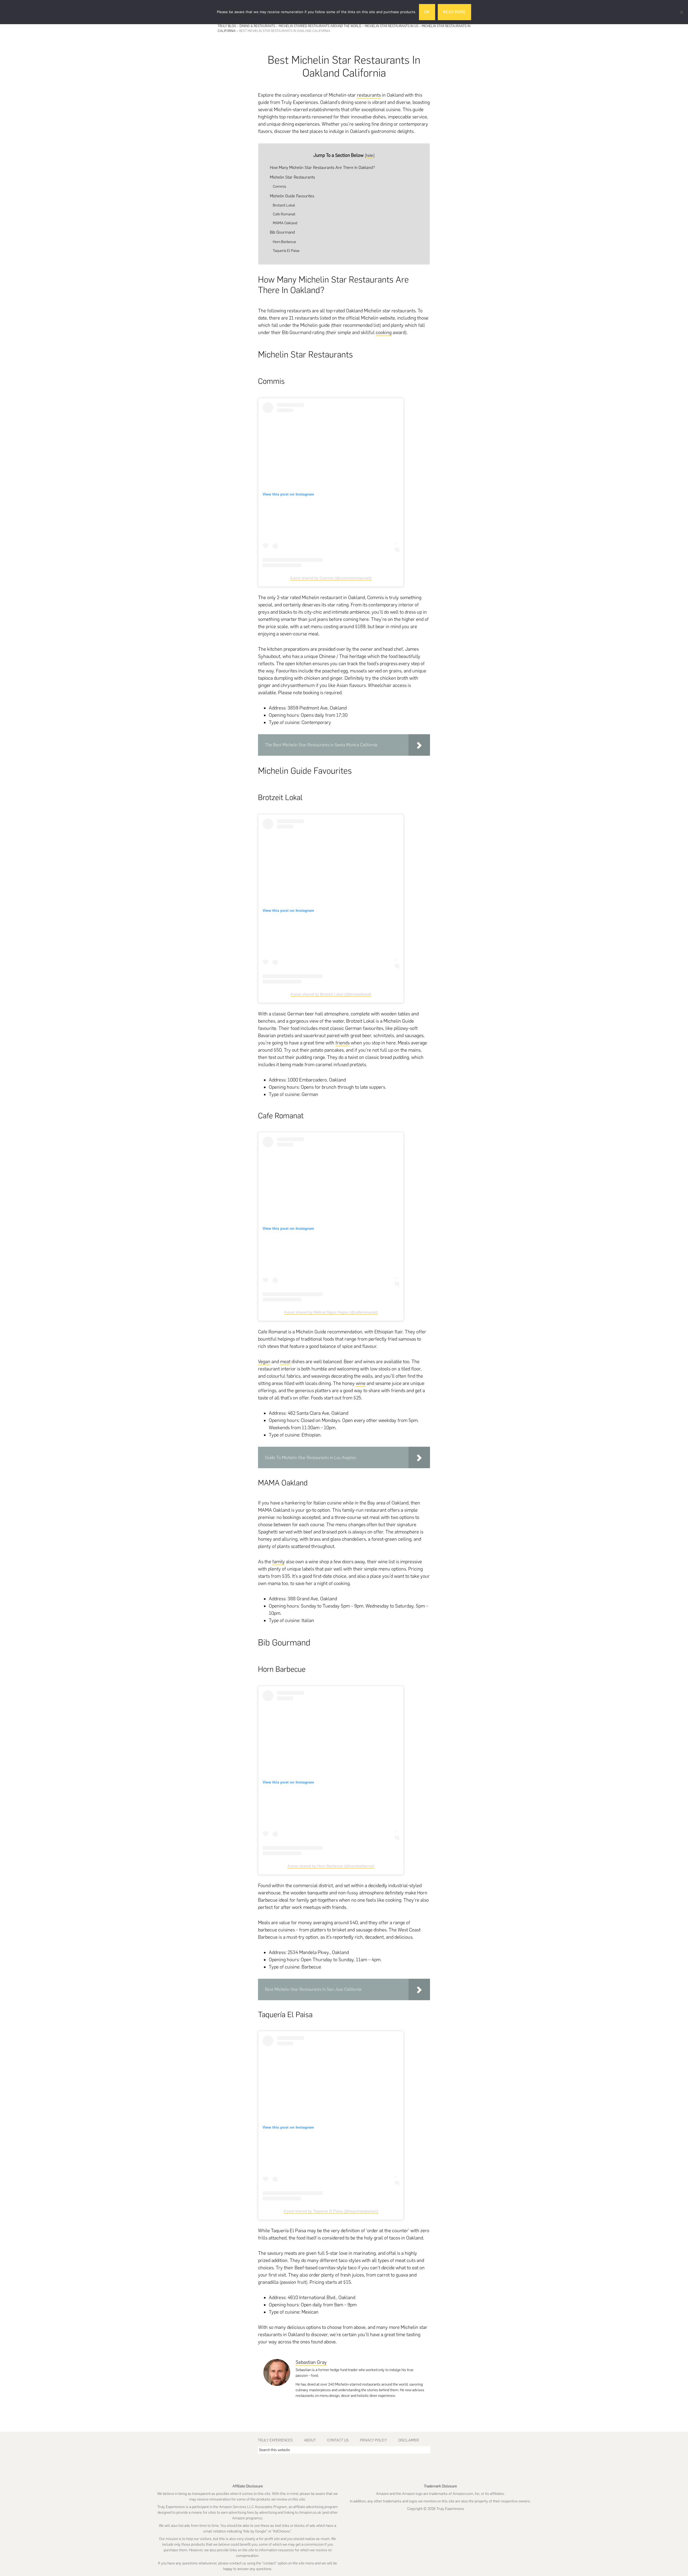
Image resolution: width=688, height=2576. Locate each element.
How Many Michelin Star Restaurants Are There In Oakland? (322, 167)
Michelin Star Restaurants (292, 177)
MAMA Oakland (285, 223)
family (279, 1562)
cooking (384, 332)
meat (285, 1362)
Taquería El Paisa (286, 251)
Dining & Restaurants (257, 26)
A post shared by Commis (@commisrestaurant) (331, 578)
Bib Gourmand (282, 232)
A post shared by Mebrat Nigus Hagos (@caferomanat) (331, 1312)
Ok (427, 12)
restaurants (369, 95)
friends (343, 1043)
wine (361, 1383)
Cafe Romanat (284, 214)
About (310, 2440)
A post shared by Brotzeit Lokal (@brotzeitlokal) (331, 994)
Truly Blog (227, 26)
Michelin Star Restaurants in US (391, 26)
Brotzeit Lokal (284, 205)
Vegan (264, 1362)
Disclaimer (409, 2440)
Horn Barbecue (284, 242)
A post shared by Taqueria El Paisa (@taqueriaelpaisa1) (331, 2211)
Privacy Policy (373, 2440)
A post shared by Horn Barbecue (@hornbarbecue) (331, 1866)
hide (370, 155)
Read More (454, 12)
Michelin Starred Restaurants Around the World (320, 26)
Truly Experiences (275, 2440)
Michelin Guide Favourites (292, 196)
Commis (279, 186)
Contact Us (338, 2440)
